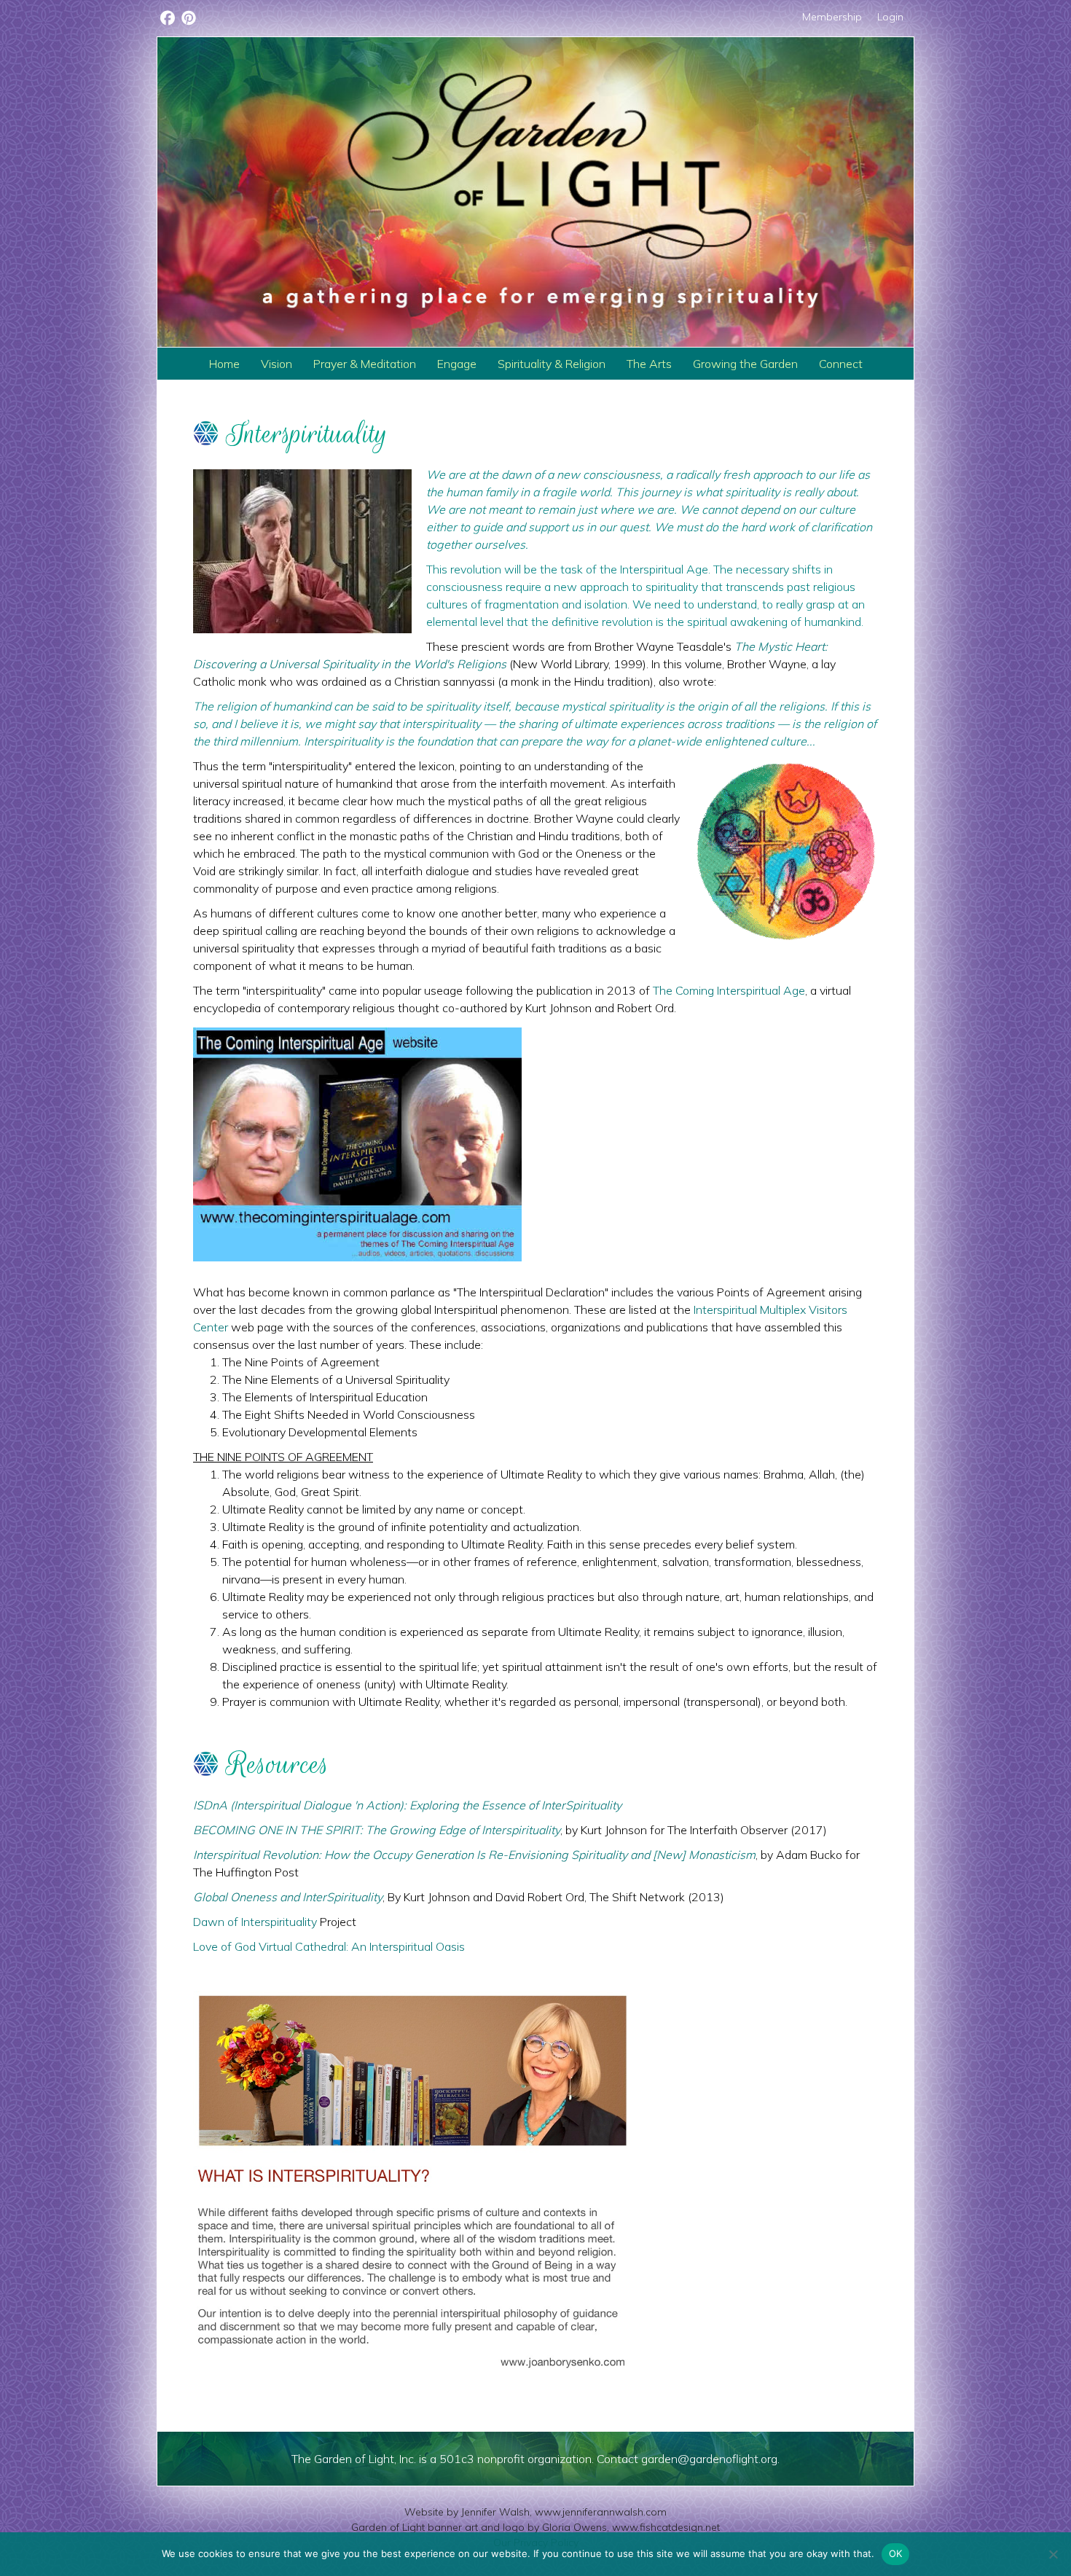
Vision (276, 364)
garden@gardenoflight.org (709, 2459)
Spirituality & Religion (552, 364)
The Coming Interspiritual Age (729, 990)
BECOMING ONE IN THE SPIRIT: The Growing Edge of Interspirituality (377, 1830)
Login (890, 17)
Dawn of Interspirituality (255, 1922)
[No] (1053, 2554)
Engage (457, 364)
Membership (832, 17)
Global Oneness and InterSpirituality (288, 1897)
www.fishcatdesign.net (666, 2527)
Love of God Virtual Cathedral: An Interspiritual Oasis (329, 1946)
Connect (841, 364)
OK (896, 2553)
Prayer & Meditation (365, 364)
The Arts (649, 364)
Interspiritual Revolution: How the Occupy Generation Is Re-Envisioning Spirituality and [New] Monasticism (474, 1855)
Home (224, 364)
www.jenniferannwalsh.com (601, 2512)
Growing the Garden (745, 364)
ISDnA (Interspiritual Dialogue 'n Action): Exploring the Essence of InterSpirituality (409, 1805)
